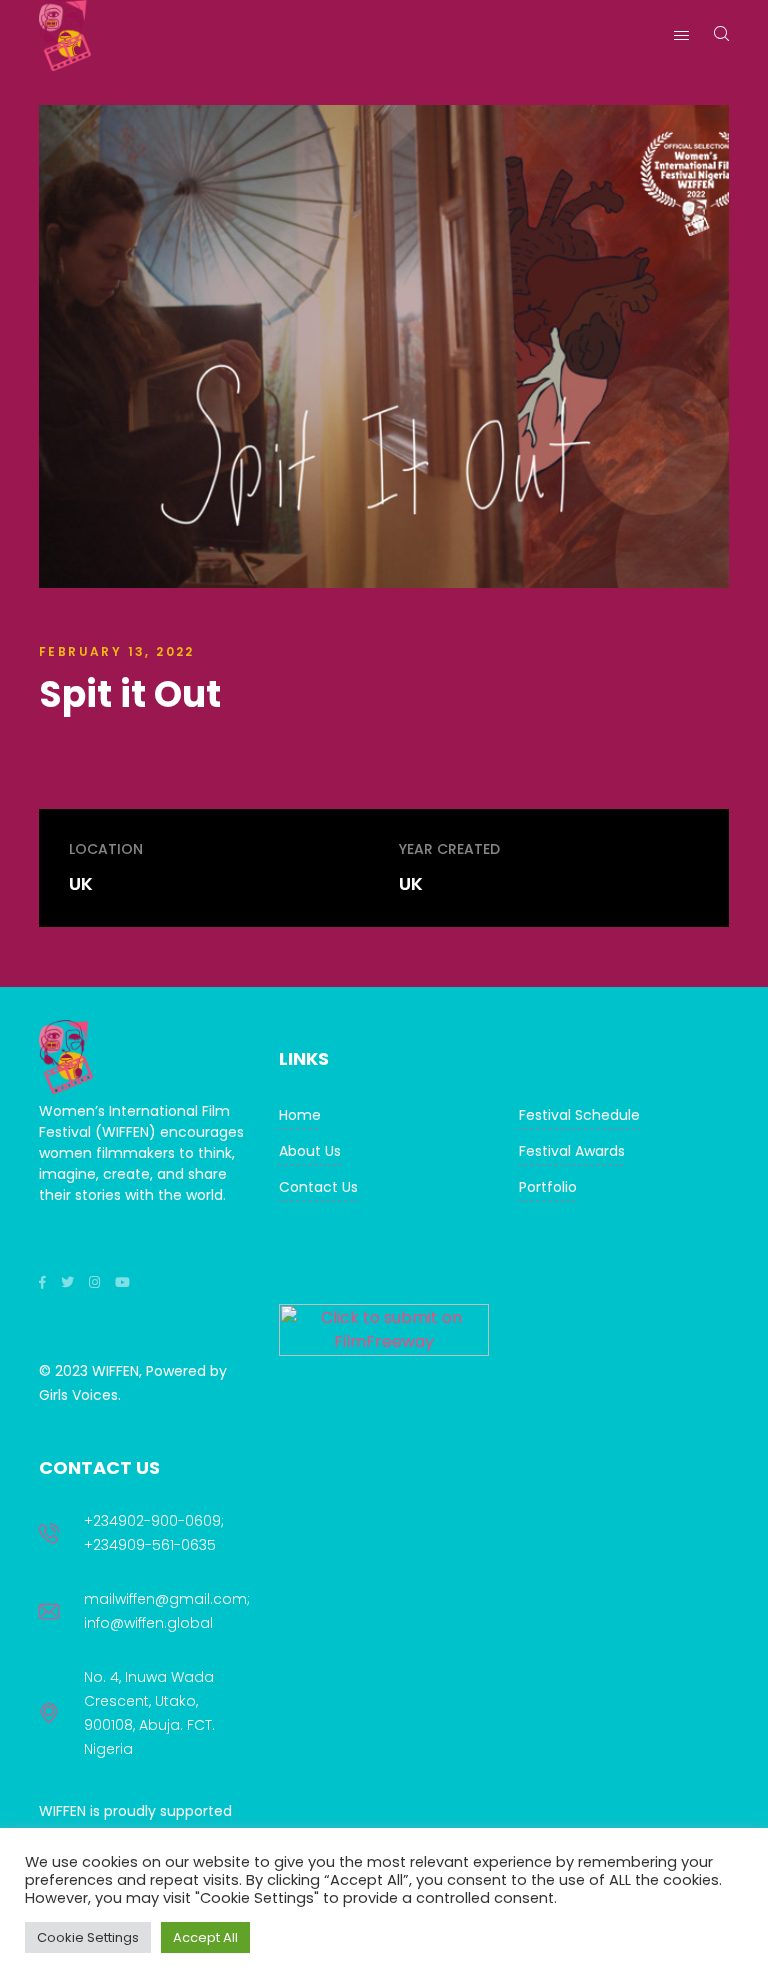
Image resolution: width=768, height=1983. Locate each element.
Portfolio (548, 1187)
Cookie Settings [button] (88, 1937)
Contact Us (318, 1187)
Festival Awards (572, 1151)
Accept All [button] (205, 1937)
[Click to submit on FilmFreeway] (384, 1350)
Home (300, 1115)
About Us (310, 1151)
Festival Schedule (579, 1115)
